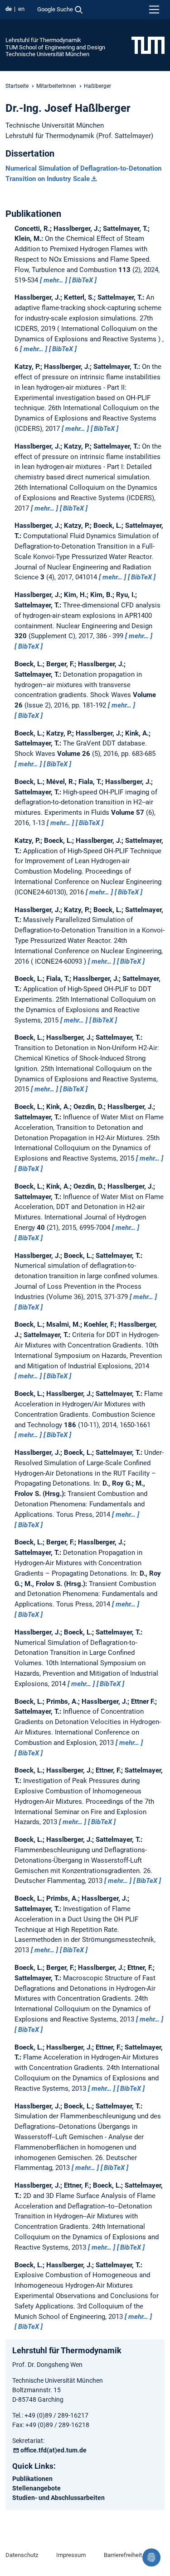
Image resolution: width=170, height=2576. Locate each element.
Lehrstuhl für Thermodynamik (43, 40)
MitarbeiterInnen (56, 86)
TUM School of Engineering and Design (55, 47)
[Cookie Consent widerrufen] (151, 2557)
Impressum (71, 2555)
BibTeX (83, 280)
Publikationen (32, 2479)
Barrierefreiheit (123, 2555)
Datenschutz (22, 2555)
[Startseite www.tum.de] (148, 45)
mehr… (53, 280)
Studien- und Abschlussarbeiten (58, 2498)
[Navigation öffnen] (154, 10)
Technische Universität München (47, 54)
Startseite (17, 86)
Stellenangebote (36, 2488)
